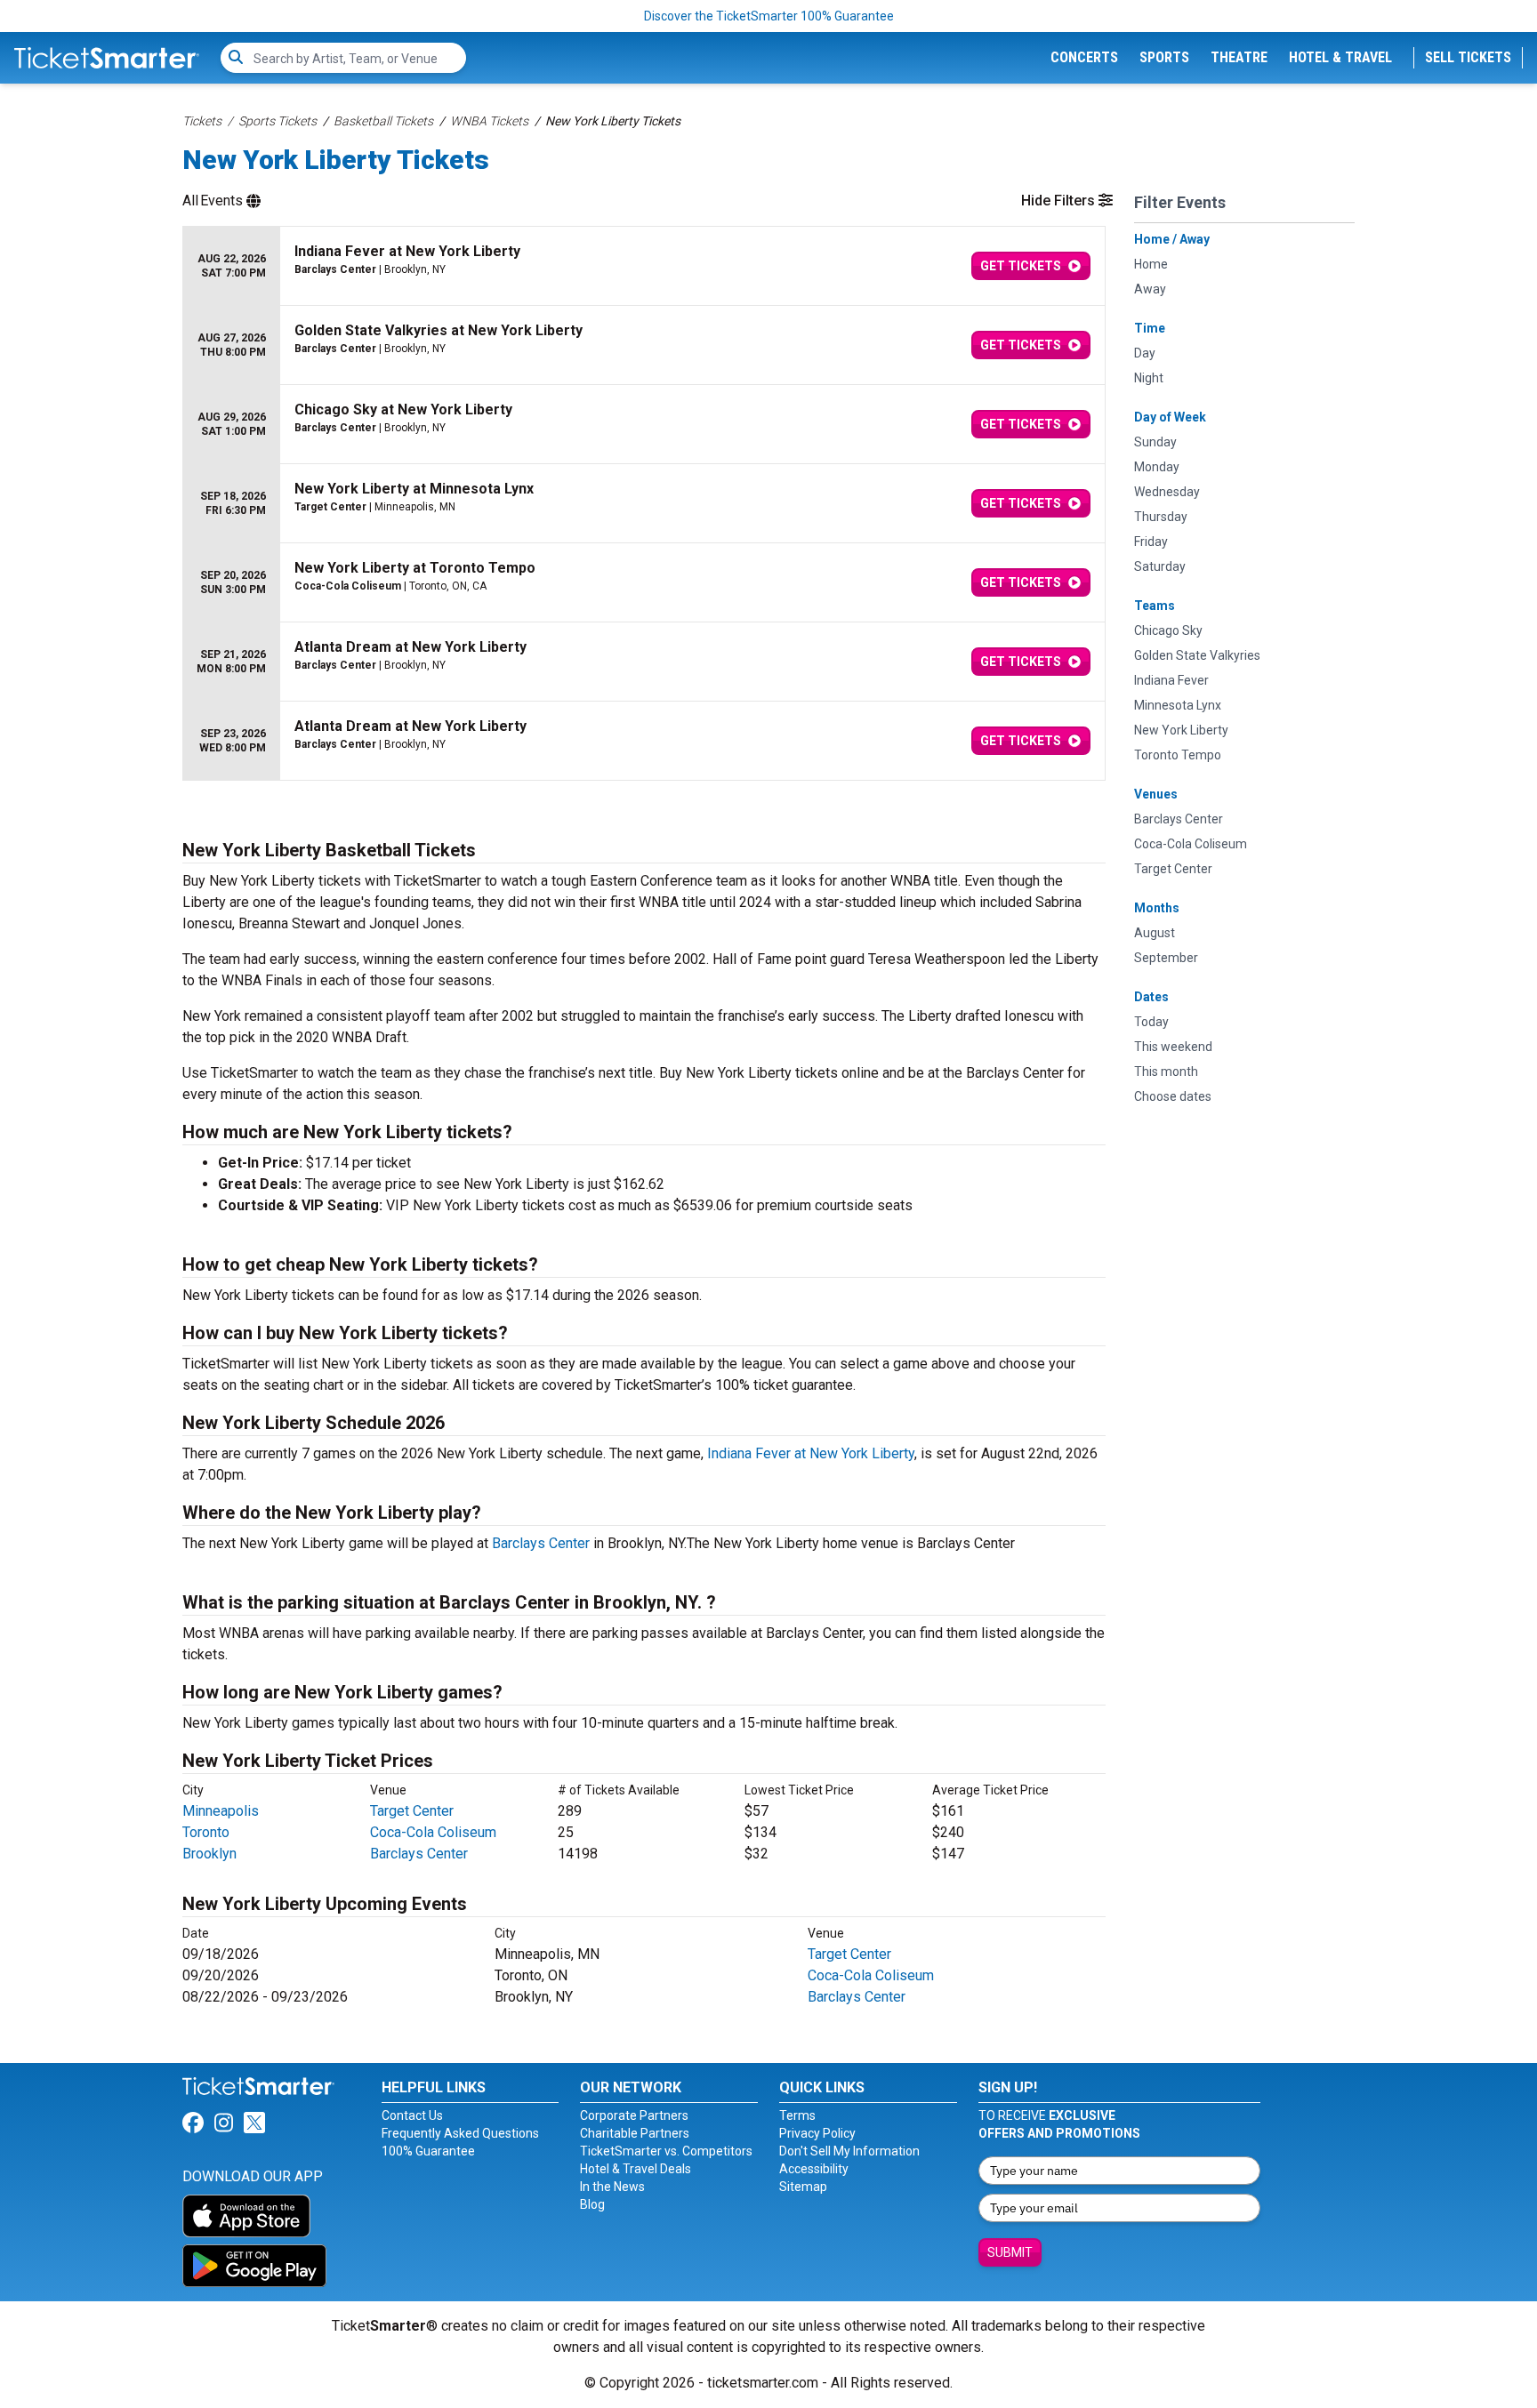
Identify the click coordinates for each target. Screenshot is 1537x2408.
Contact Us (412, 2115)
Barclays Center (541, 1543)
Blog (592, 2204)
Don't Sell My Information (849, 2151)
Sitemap (803, 2187)
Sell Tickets (1468, 57)
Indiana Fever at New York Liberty (811, 1453)
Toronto (206, 1832)
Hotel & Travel (1340, 57)
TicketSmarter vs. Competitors (666, 2151)
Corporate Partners (634, 2115)
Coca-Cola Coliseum (433, 1832)
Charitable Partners (635, 2133)
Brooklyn (209, 1854)
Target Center (412, 1811)
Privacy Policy (817, 2133)
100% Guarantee (428, 2151)
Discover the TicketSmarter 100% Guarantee (769, 16)
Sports (1164, 57)
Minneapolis (221, 1811)
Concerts (1084, 57)
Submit (1010, 2252)
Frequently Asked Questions (460, 2133)
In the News (612, 2187)
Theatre (1239, 57)
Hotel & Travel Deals (636, 2169)
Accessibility (814, 2169)
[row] (644, 266)
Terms (797, 2115)
